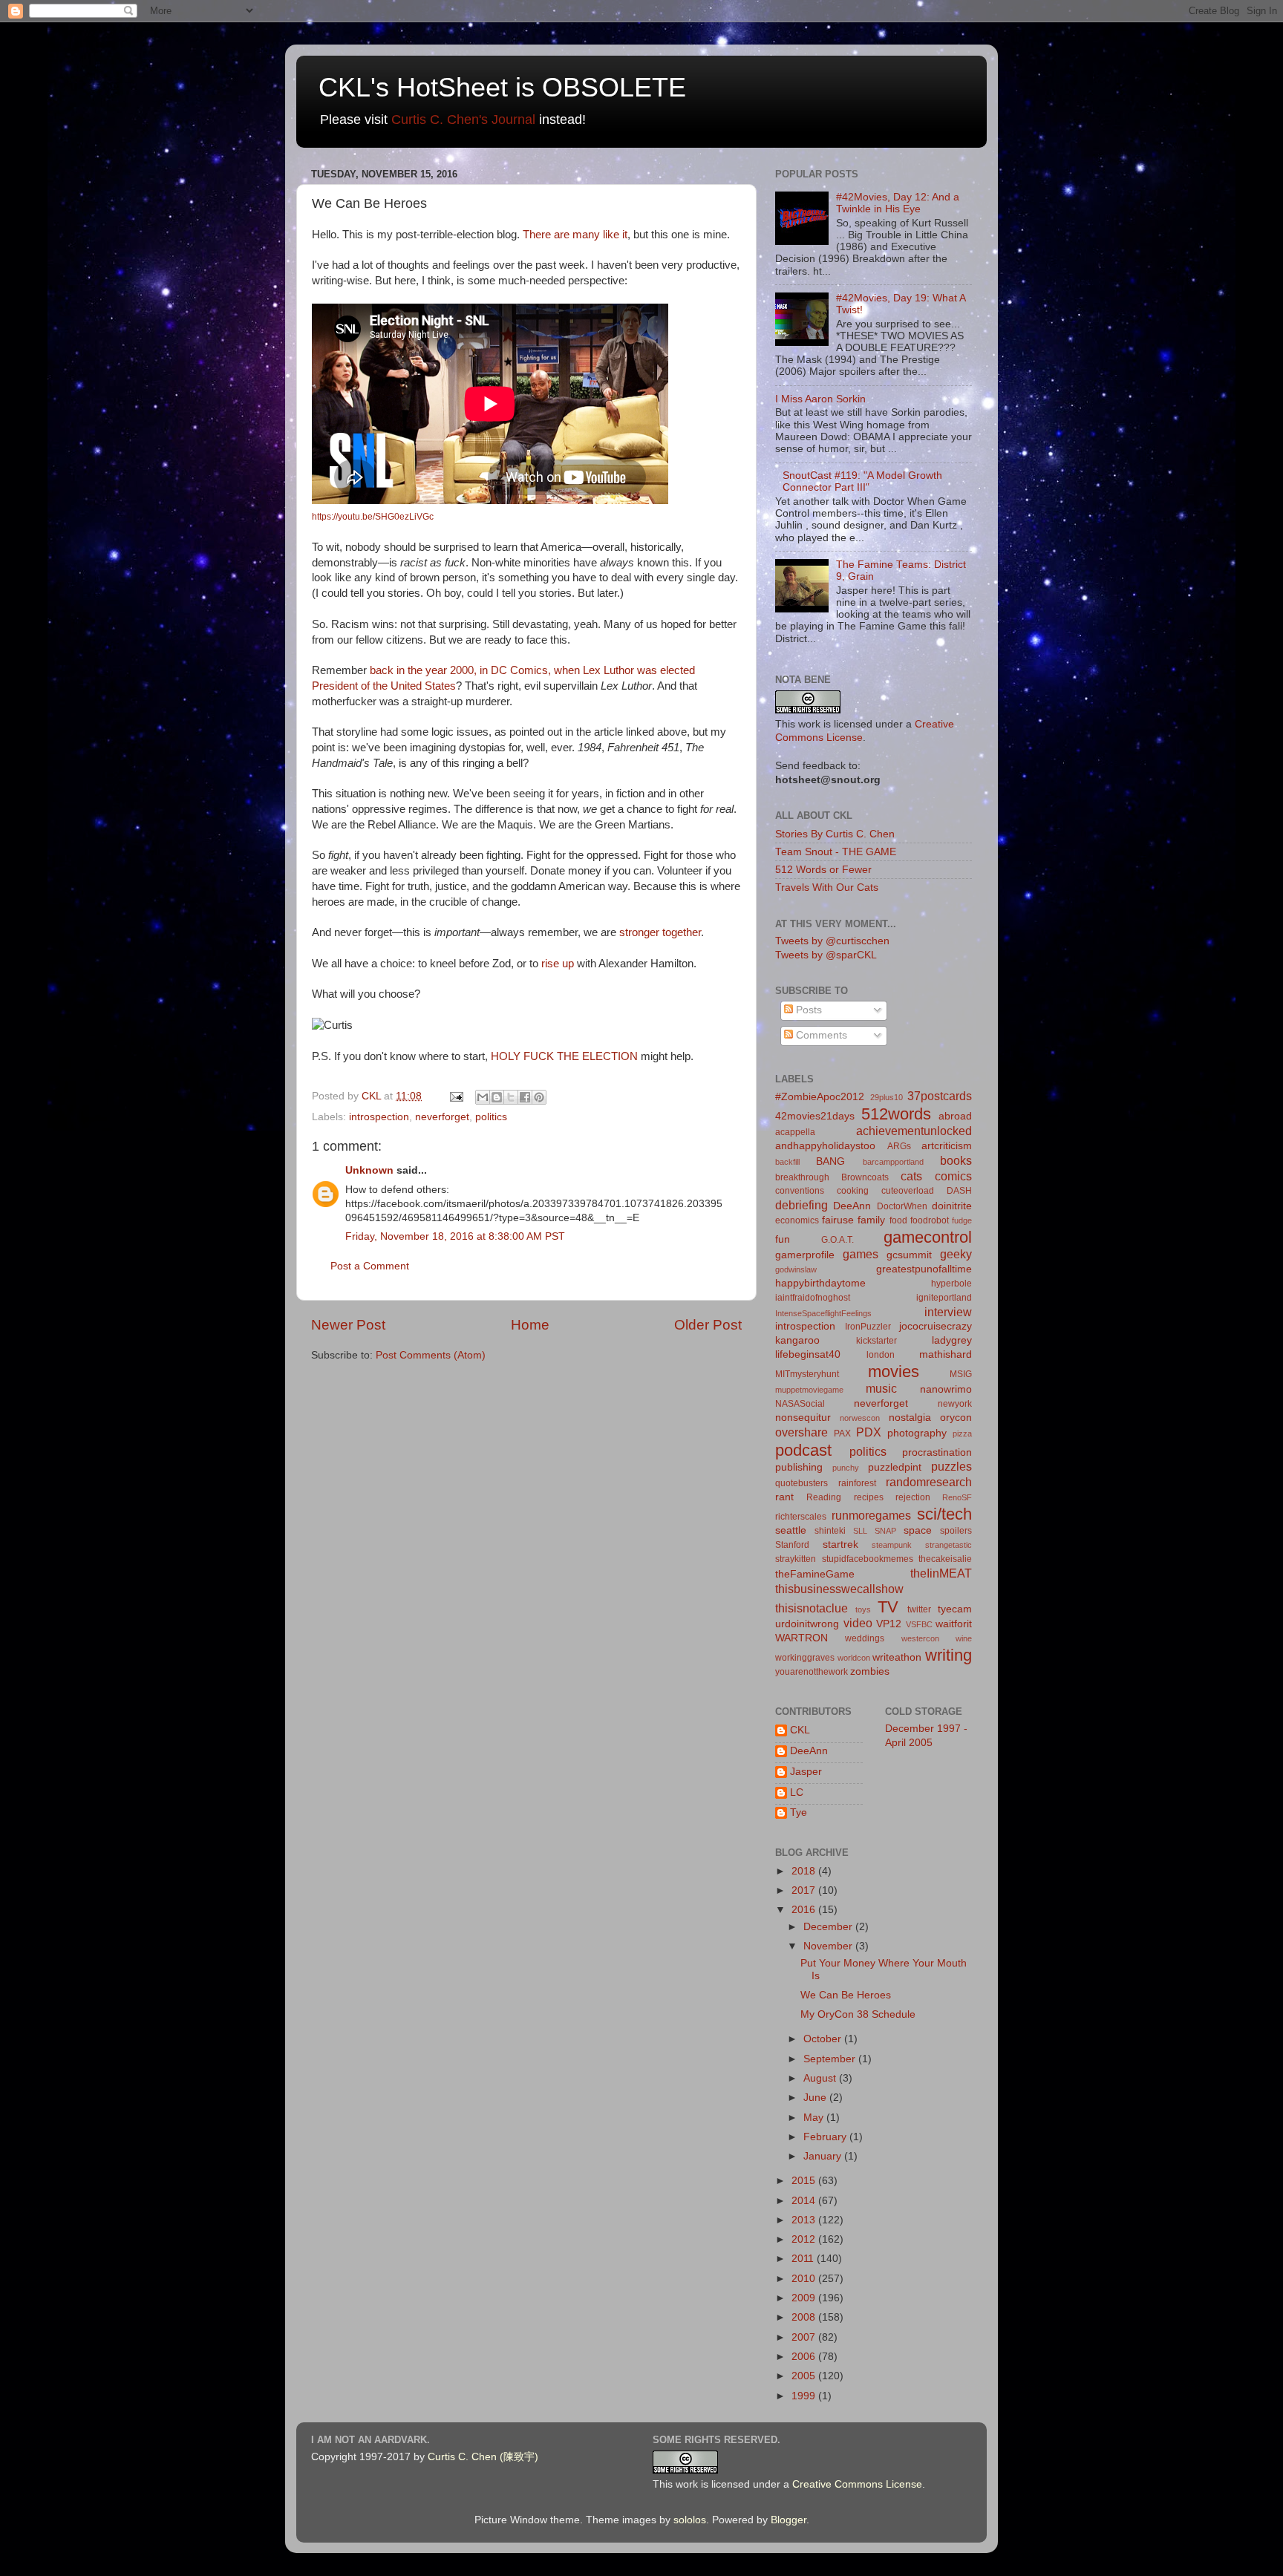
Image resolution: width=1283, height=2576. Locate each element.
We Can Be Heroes (846, 1995)
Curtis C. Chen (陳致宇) (483, 2457)
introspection (379, 1117)
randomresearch (929, 1482)
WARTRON (802, 1638)
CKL (800, 1730)
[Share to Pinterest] (539, 1097)
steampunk (892, 1545)
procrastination (937, 1452)
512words (896, 1114)
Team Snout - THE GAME (836, 852)
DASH (959, 1191)
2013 (805, 2220)
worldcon (854, 1658)
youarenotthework (812, 1672)
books (956, 1160)
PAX (842, 1434)
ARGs (899, 1146)
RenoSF (957, 1497)
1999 (805, 2396)
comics (953, 1176)
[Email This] (483, 1097)
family (871, 1220)
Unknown (369, 1170)
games (861, 1254)
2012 (805, 2239)
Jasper (806, 1772)
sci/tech (944, 1514)
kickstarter (876, 1341)
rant (784, 1497)
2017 (805, 1890)
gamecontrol (928, 1237)
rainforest (857, 1483)
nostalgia (910, 1418)
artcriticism (947, 1146)
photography (917, 1433)
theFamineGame (815, 1574)
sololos (690, 2520)
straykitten (796, 1559)
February (826, 2137)
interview (948, 1312)
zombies (870, 1671)
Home (530, 1325)
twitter (919, 1609)
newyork (955, 1404)
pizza (962, 1434)
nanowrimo (946, 1389)
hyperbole (951, 1284)
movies (894, 1372)
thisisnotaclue (812, 1608)
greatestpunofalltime (924, 1269)
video (858, 1623)
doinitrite (952, 1206)
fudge (962, 1220)
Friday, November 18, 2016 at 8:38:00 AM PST (455, 1236)
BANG (830, 1161)
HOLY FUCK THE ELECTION (564, 1056)
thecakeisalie (945, 1559)
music (881, 1388)
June (816, 2098)
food (898, 1220)
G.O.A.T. (838, 1240)
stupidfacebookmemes (868, 1559)
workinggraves (805, 1658)
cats (911, 1176)
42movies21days (815, 1116)
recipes (869, 1497)
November (829, 1946)
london (881, 1355)
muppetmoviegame (809, 1390)
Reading (824, 1497)
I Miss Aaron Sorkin (820, 399)
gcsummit (909, 1255)
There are (546, 235)
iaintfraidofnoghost (813, 1298)
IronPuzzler (868, 1327)
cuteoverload (908, 1191)
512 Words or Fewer (823, 870)
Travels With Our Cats (827, 887)
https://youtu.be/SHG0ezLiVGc (373, 517)
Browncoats (865, 1177)
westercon (920, 1638)
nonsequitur (803, 1418)
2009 (805, 2298)
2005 (805, 2376)
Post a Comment (370, 1266)
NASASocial (800, 1404)
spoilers (956, 1531)
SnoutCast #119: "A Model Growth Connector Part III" (862, 481)
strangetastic (949, 1545)
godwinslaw (796, 1269)
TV (888, 1607)
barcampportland (893, 1162)
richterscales (801, 1517)
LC (797, 1792)
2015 (805, 2181)
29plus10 (887, 1097)
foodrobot (930, 1220)
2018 (805, 1871)
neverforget (442, 1117)
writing (949, 1655)
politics (491, 1117)
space (918, 1530)
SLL (860, 1531)
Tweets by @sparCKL (826, 955)
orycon (956, 1418)
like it (615, 235)
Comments (820, 1035)
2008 (805, 2317)
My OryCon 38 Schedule (858, 2014)
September (831, 2059)
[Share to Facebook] (525, 1097)
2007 (805, 2337)
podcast (803, 1450)
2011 (804, 2259)
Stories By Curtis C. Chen (835, 834)
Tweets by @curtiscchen (832, 941)
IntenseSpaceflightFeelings (823, 1313)
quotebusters (802, 1483)
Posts (807, 1010)
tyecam (955, 1609)
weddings (865, 1638)
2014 (805, 2201)
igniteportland (944, 1298)
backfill (787, 1162)
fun (783, 1239)
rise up (558, 964)
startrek (840, 1544)
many (586, 235)
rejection (913, 1497)
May (815, 2118)
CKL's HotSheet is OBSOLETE (502, 87)
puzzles (951, 1466)
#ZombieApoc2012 (820, 1097)
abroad (955, 1116)
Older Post (708, 1325)
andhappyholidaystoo (825, 1146)
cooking (853, 1191)
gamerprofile (805, 1255)
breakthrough (802, 1177)
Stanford (792, 1545)
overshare (802, 1432)
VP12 (889, 1624)
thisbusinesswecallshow (839, 1589)
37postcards (940, 1096)
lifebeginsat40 (808, 1354)
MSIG (961, 1374)
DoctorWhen (902, 1206)
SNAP (885, 1531)
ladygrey (952, 1340)
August (821, 2078)
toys (863, 1609)
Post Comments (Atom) (431, 1355)
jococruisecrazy (936, 1326)
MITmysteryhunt (807, 1374)
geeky (956, 1254)
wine (964, 1638)
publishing (799, 1467)
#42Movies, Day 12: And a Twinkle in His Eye (898, 203)
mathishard (946, 1354)
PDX (869, 1432)
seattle (791, 1530)
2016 (805, 1910)
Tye (799, 1812)
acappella (795, 1132)
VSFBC (919, 1624)
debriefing (802, 1205)
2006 (805, 2357)
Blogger (789, 2520)
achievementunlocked (914, 1131)
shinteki (830, 1531)
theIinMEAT (941, 1573)
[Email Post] (456, 1096)
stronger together (660, 932)
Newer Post (348, 1325)
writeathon (897, 1657)
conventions (800, 1191)
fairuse (838, 1220)
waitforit (954, 1624)
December (829, 1927)
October (824, 2039)
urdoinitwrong (807, 1624)
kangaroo (797, 1340)
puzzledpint (895, 1467)
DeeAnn (852, 1206)
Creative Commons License (857, 2484)
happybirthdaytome (820, 1283)
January (824, 2156)
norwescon (860, 1418)
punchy (846, 1468)
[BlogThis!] (497, 1097)
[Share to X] (511, 1097)
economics (797, 1220)
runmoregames (871, 1515)
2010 (805, 2279)
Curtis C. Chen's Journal (463, 120)
